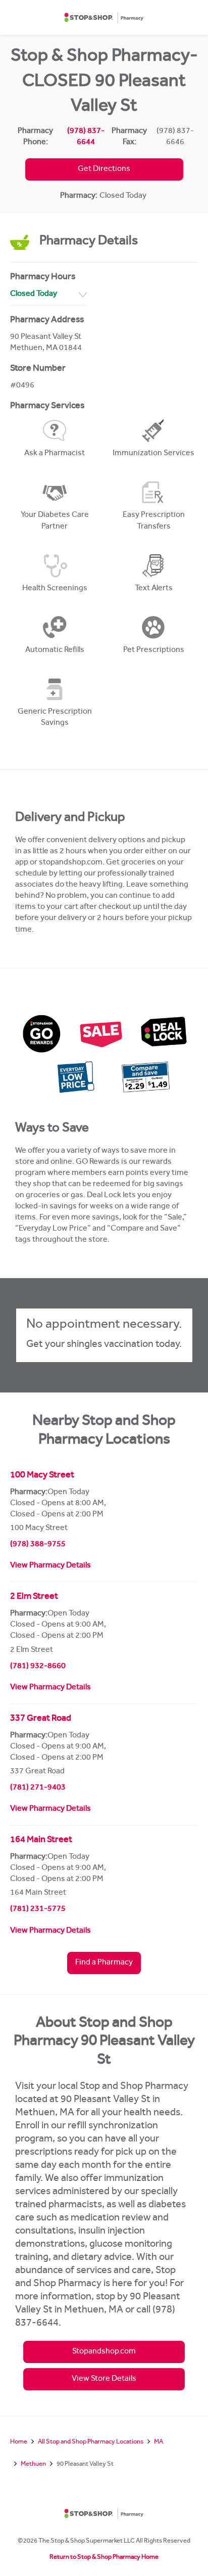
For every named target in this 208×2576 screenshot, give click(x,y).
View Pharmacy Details (50, 1566)
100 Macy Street (42, 1476)
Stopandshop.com (104, 2352)
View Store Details (104, 2379)
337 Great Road (41, 1719)
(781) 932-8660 (38, 1667)
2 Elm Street (34, 1597)
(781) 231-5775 (38, 1909)
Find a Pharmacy (104, 1963)
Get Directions (104, 169)
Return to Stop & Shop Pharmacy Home (104, 2558)
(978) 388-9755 (38, 1545)
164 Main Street (41, 1841)
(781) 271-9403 (38, 1788)
